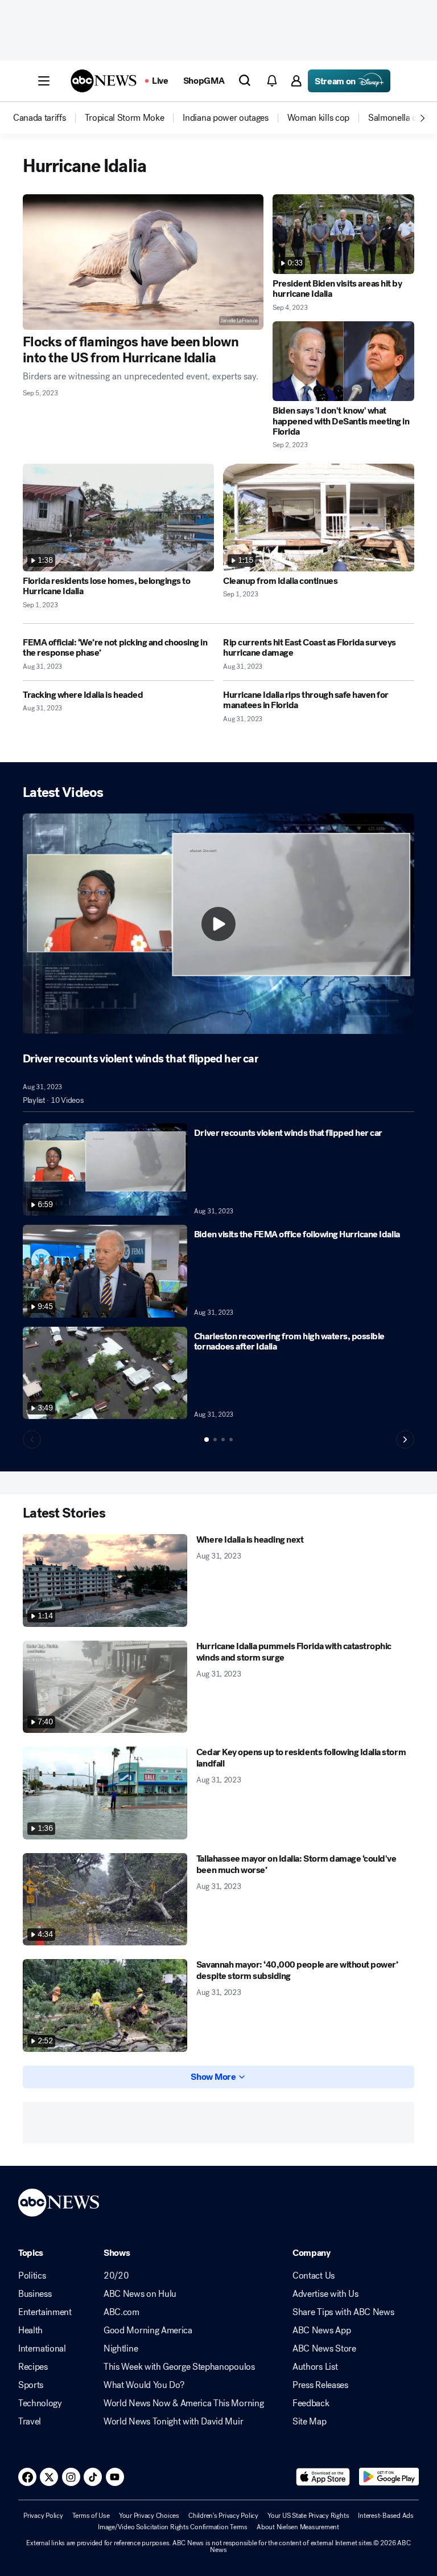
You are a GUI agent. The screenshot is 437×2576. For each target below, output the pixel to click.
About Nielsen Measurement (298, 2527)
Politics (32, 2276)
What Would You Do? (144, 2385)
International (42, 2349)
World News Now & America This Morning (184, 2403)
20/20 (116, 2276)
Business (35, 2294)
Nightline (121, 2349)
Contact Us (314, 2276)
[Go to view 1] (207, 1440)
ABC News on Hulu (140, 2294)
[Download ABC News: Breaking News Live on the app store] (323, 2477)
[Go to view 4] (231, 1440)
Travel (30, 2422)
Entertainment (45, 2312)
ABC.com (121, 2312)
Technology (40, 2403)
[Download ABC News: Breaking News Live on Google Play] (389, 2477)
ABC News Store (324, 2349)
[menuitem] (40, 118)
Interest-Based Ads (386, 2516)
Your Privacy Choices (149, 2516)
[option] (48, 118)
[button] (44, 81)
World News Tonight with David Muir (173, 2422)
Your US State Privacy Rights (308, 2516)
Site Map (309, 2422)
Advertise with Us (325, 2294)
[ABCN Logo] (104, 81)
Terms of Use (91, 2516)
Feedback (311, 2403)
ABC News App (321, 2330)
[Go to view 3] (223, 1440)
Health (30, 2330)
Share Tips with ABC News (343, 2312)
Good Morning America (148, 2330)
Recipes (33, 2367)
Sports (31, 2385)
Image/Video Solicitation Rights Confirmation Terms (173, 2527)
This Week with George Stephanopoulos (179, 2367)
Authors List (315, 2367)
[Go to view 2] (215, 1440)
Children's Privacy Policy (223, 2516)
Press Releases (320, 2385)
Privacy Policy (43, 2516)
